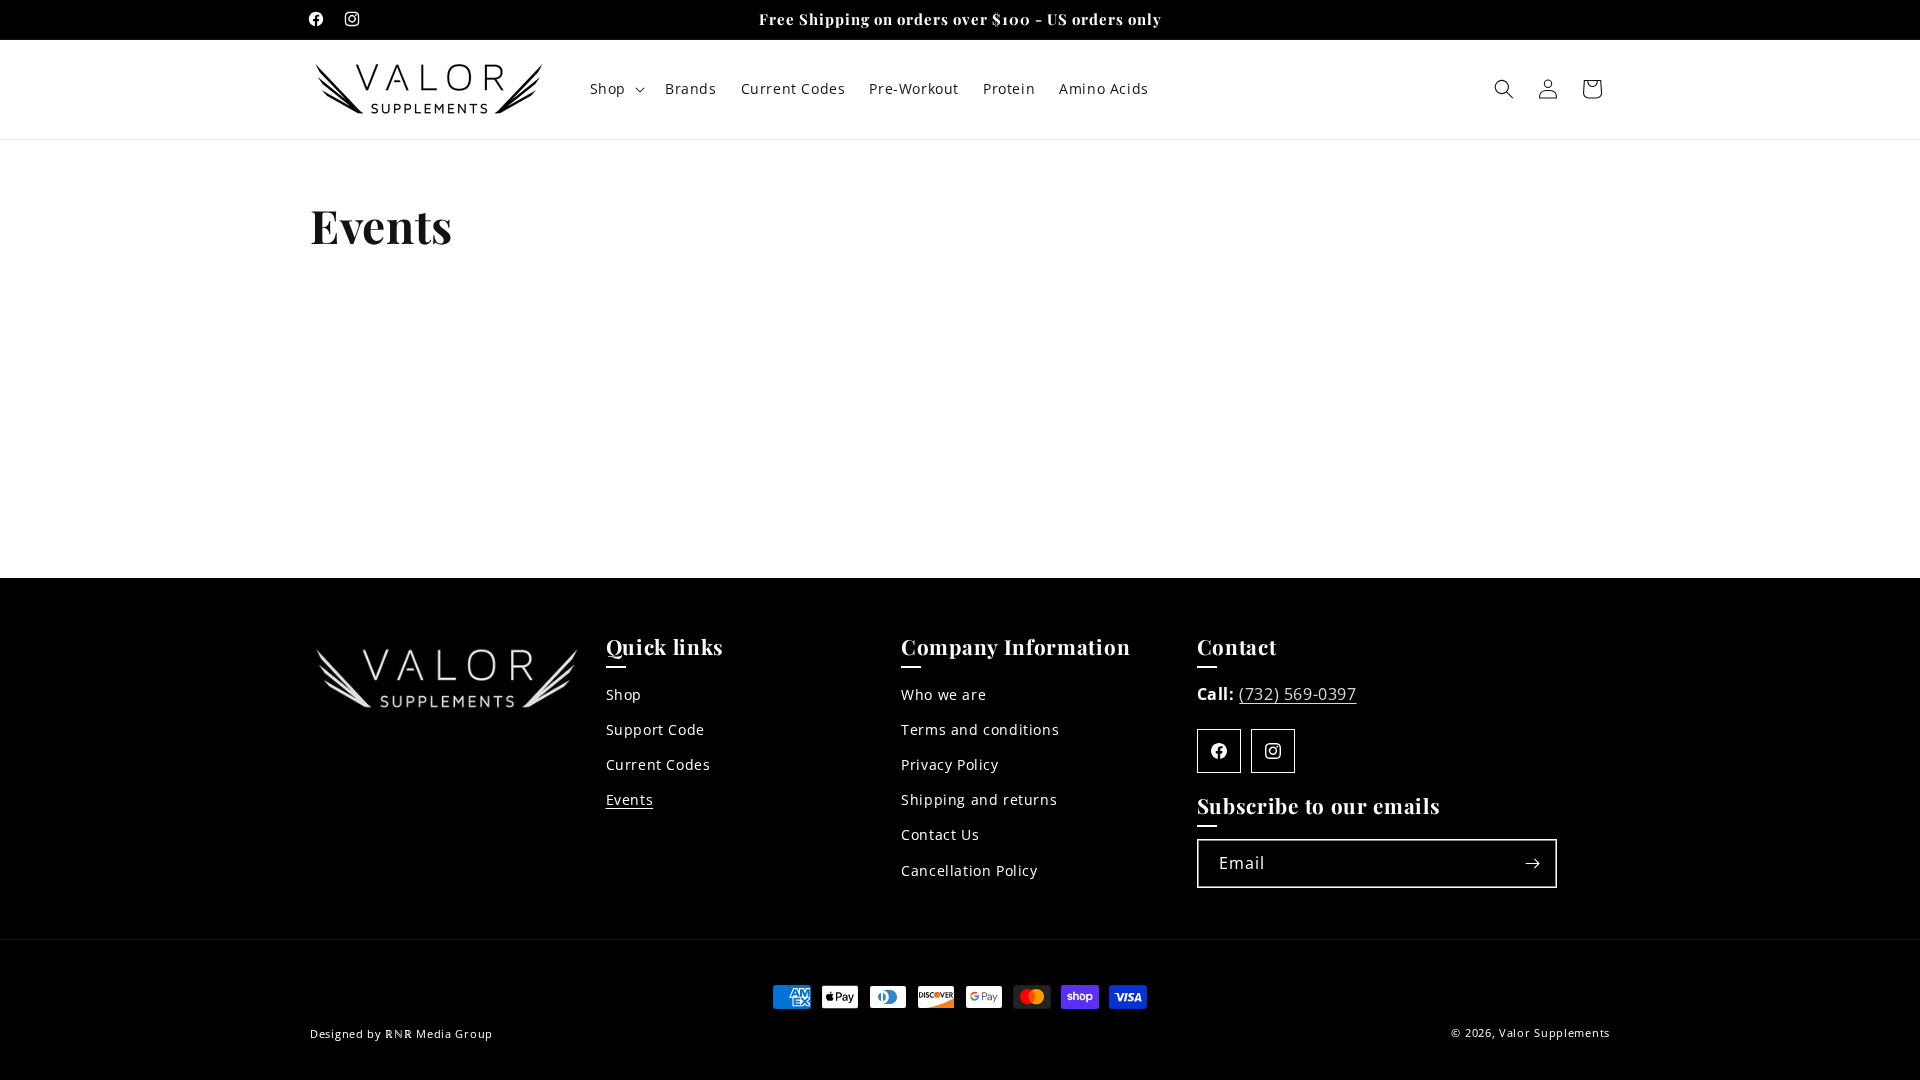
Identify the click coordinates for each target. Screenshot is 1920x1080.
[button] (615, 89)
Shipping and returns (979, 800)
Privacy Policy (949, 765)
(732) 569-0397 (1297, 694)
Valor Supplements (1554, 1032)
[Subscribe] (1533, 863)
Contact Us (940, 835)
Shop (624, 694)
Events (630, 800)
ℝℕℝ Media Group (439, 1033)
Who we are (943, 694)
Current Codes (658, 765)
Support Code (655, 730)
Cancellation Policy (969, 870)
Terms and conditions (980, 730)
